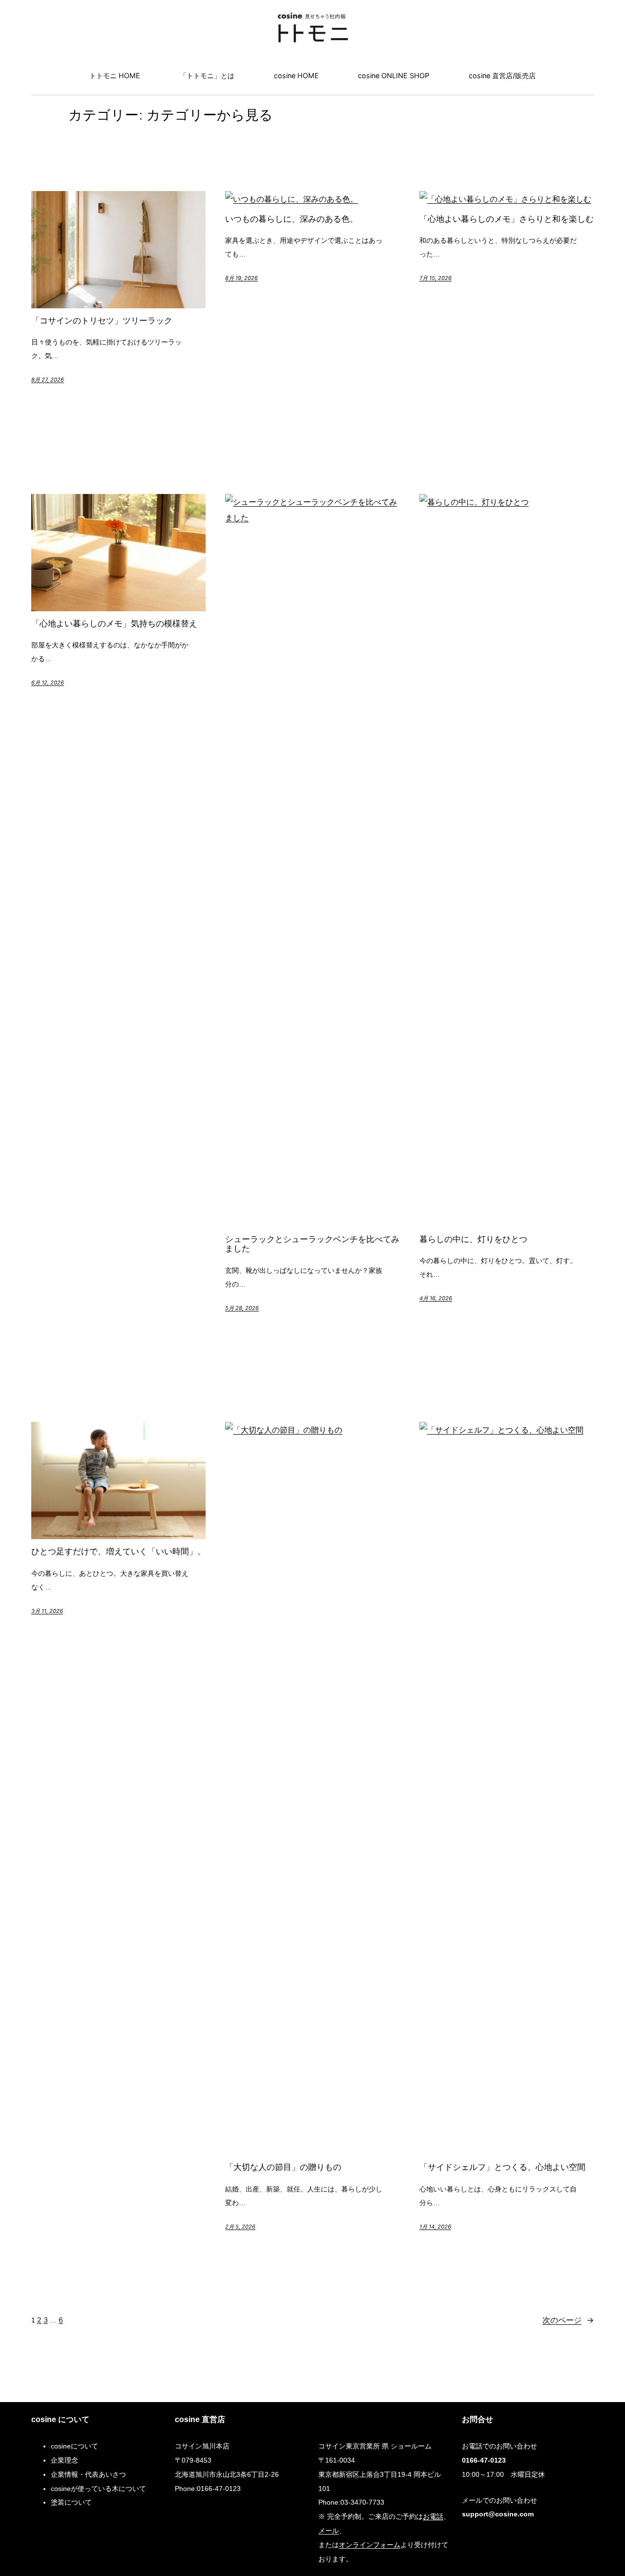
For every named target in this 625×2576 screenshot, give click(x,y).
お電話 (433, 2516)
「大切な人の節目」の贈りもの (283, 2168)
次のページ (568, 2320)
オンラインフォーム (370, 2544)
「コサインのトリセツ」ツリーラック (102, 321)
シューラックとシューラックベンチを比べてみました (312, 1244)
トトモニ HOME (115, 75)
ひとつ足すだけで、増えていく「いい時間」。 (118, 1552)
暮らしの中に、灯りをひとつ (473, 1240)
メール (329, 2530)
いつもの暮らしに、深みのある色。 (292, 219)
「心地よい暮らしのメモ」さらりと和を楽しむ (507, 219)
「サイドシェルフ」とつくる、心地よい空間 (502, 2168)
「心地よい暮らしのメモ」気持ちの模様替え (114, 624)
